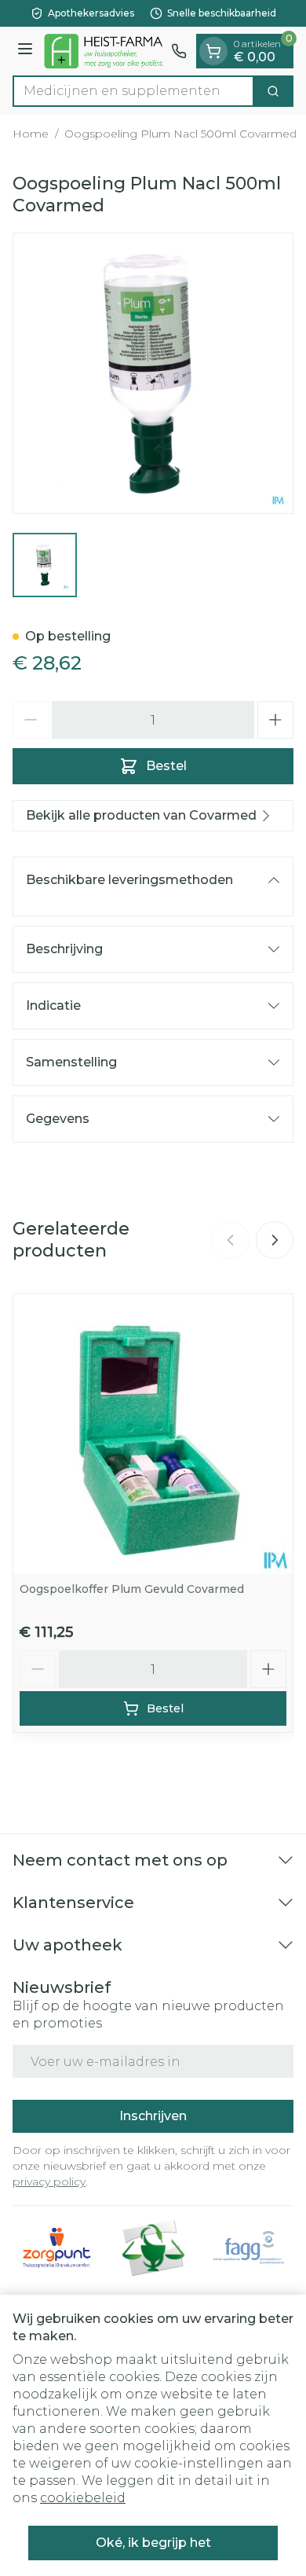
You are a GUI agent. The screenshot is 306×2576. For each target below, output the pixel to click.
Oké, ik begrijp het (153, 2543)
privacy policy (49, 2182)
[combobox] (133, 91)
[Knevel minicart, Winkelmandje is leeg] (213, 51)
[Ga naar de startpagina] (104, 51)
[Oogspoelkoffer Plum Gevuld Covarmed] (153, 1434)
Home (31, 134)
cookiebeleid (83, 2498)
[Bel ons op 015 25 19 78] (179, 51)
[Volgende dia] (275, 1240)
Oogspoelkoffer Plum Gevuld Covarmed (132, 1589)
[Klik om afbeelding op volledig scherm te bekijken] (153, 373)
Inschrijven (153, 2116)
